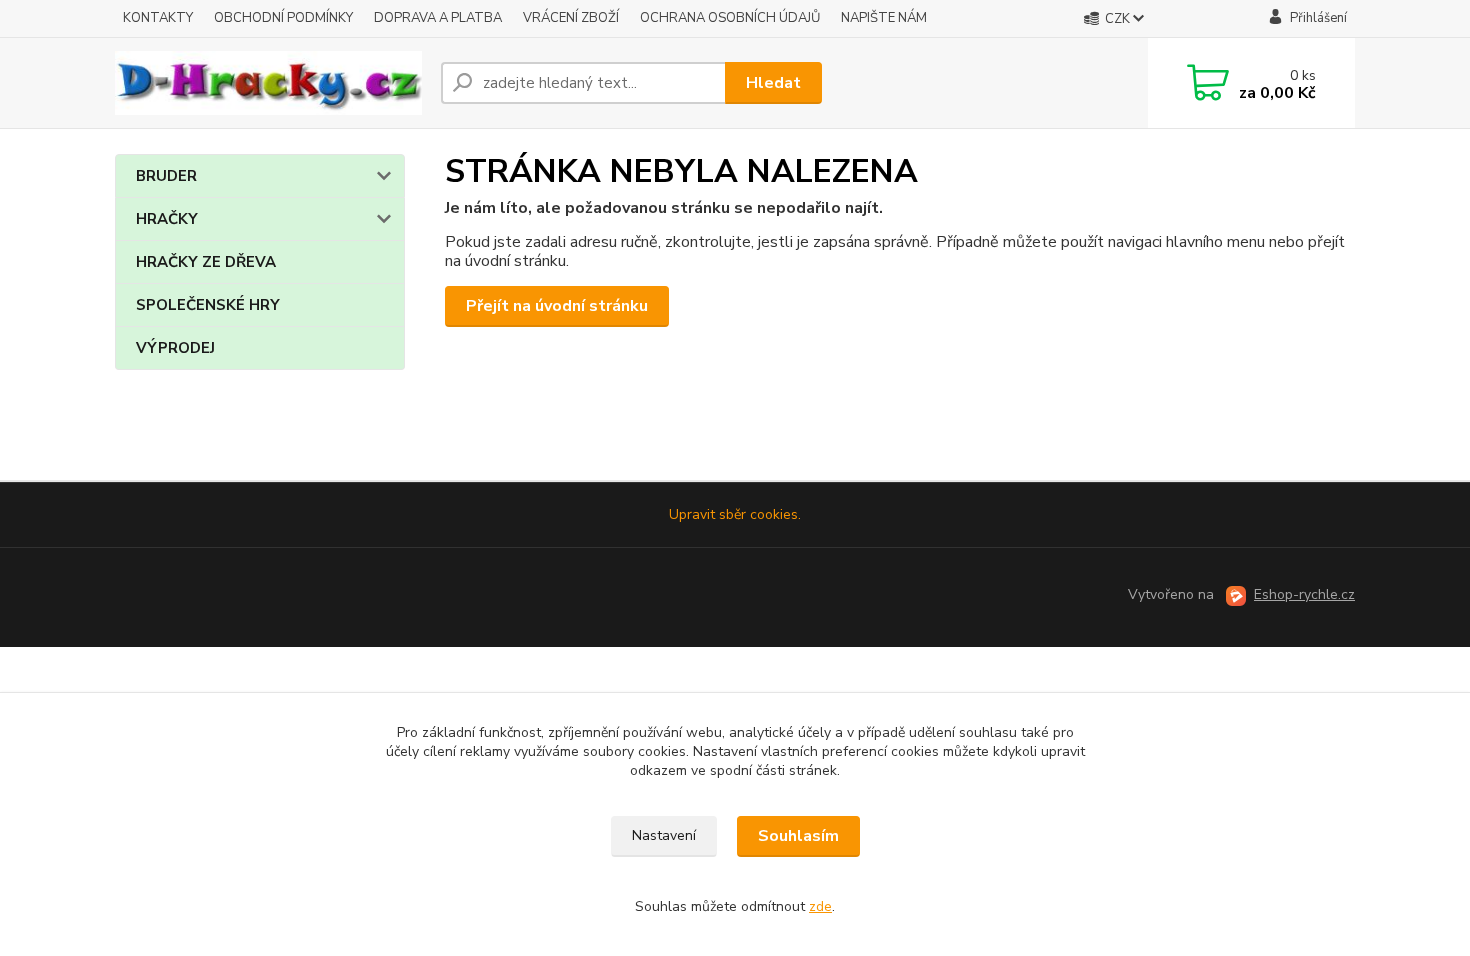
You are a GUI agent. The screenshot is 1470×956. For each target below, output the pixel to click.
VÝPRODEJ (175, 348)
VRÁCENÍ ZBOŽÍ (571, 18)
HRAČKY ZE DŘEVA (206, 262)
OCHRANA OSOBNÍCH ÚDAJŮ (730, 18)
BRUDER (166, 176)
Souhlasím (798, 836)
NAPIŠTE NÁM (884, 18)
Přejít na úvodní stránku (557, 306)
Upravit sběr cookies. (735, 514)
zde (820, 906)
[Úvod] (270, 83)
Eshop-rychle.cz (1304, 594)
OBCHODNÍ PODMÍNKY (283, 18)
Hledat (773, 83)
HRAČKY (167, 219)
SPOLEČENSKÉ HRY (208, 305)
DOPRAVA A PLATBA (438, 18)
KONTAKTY (158, 18)
